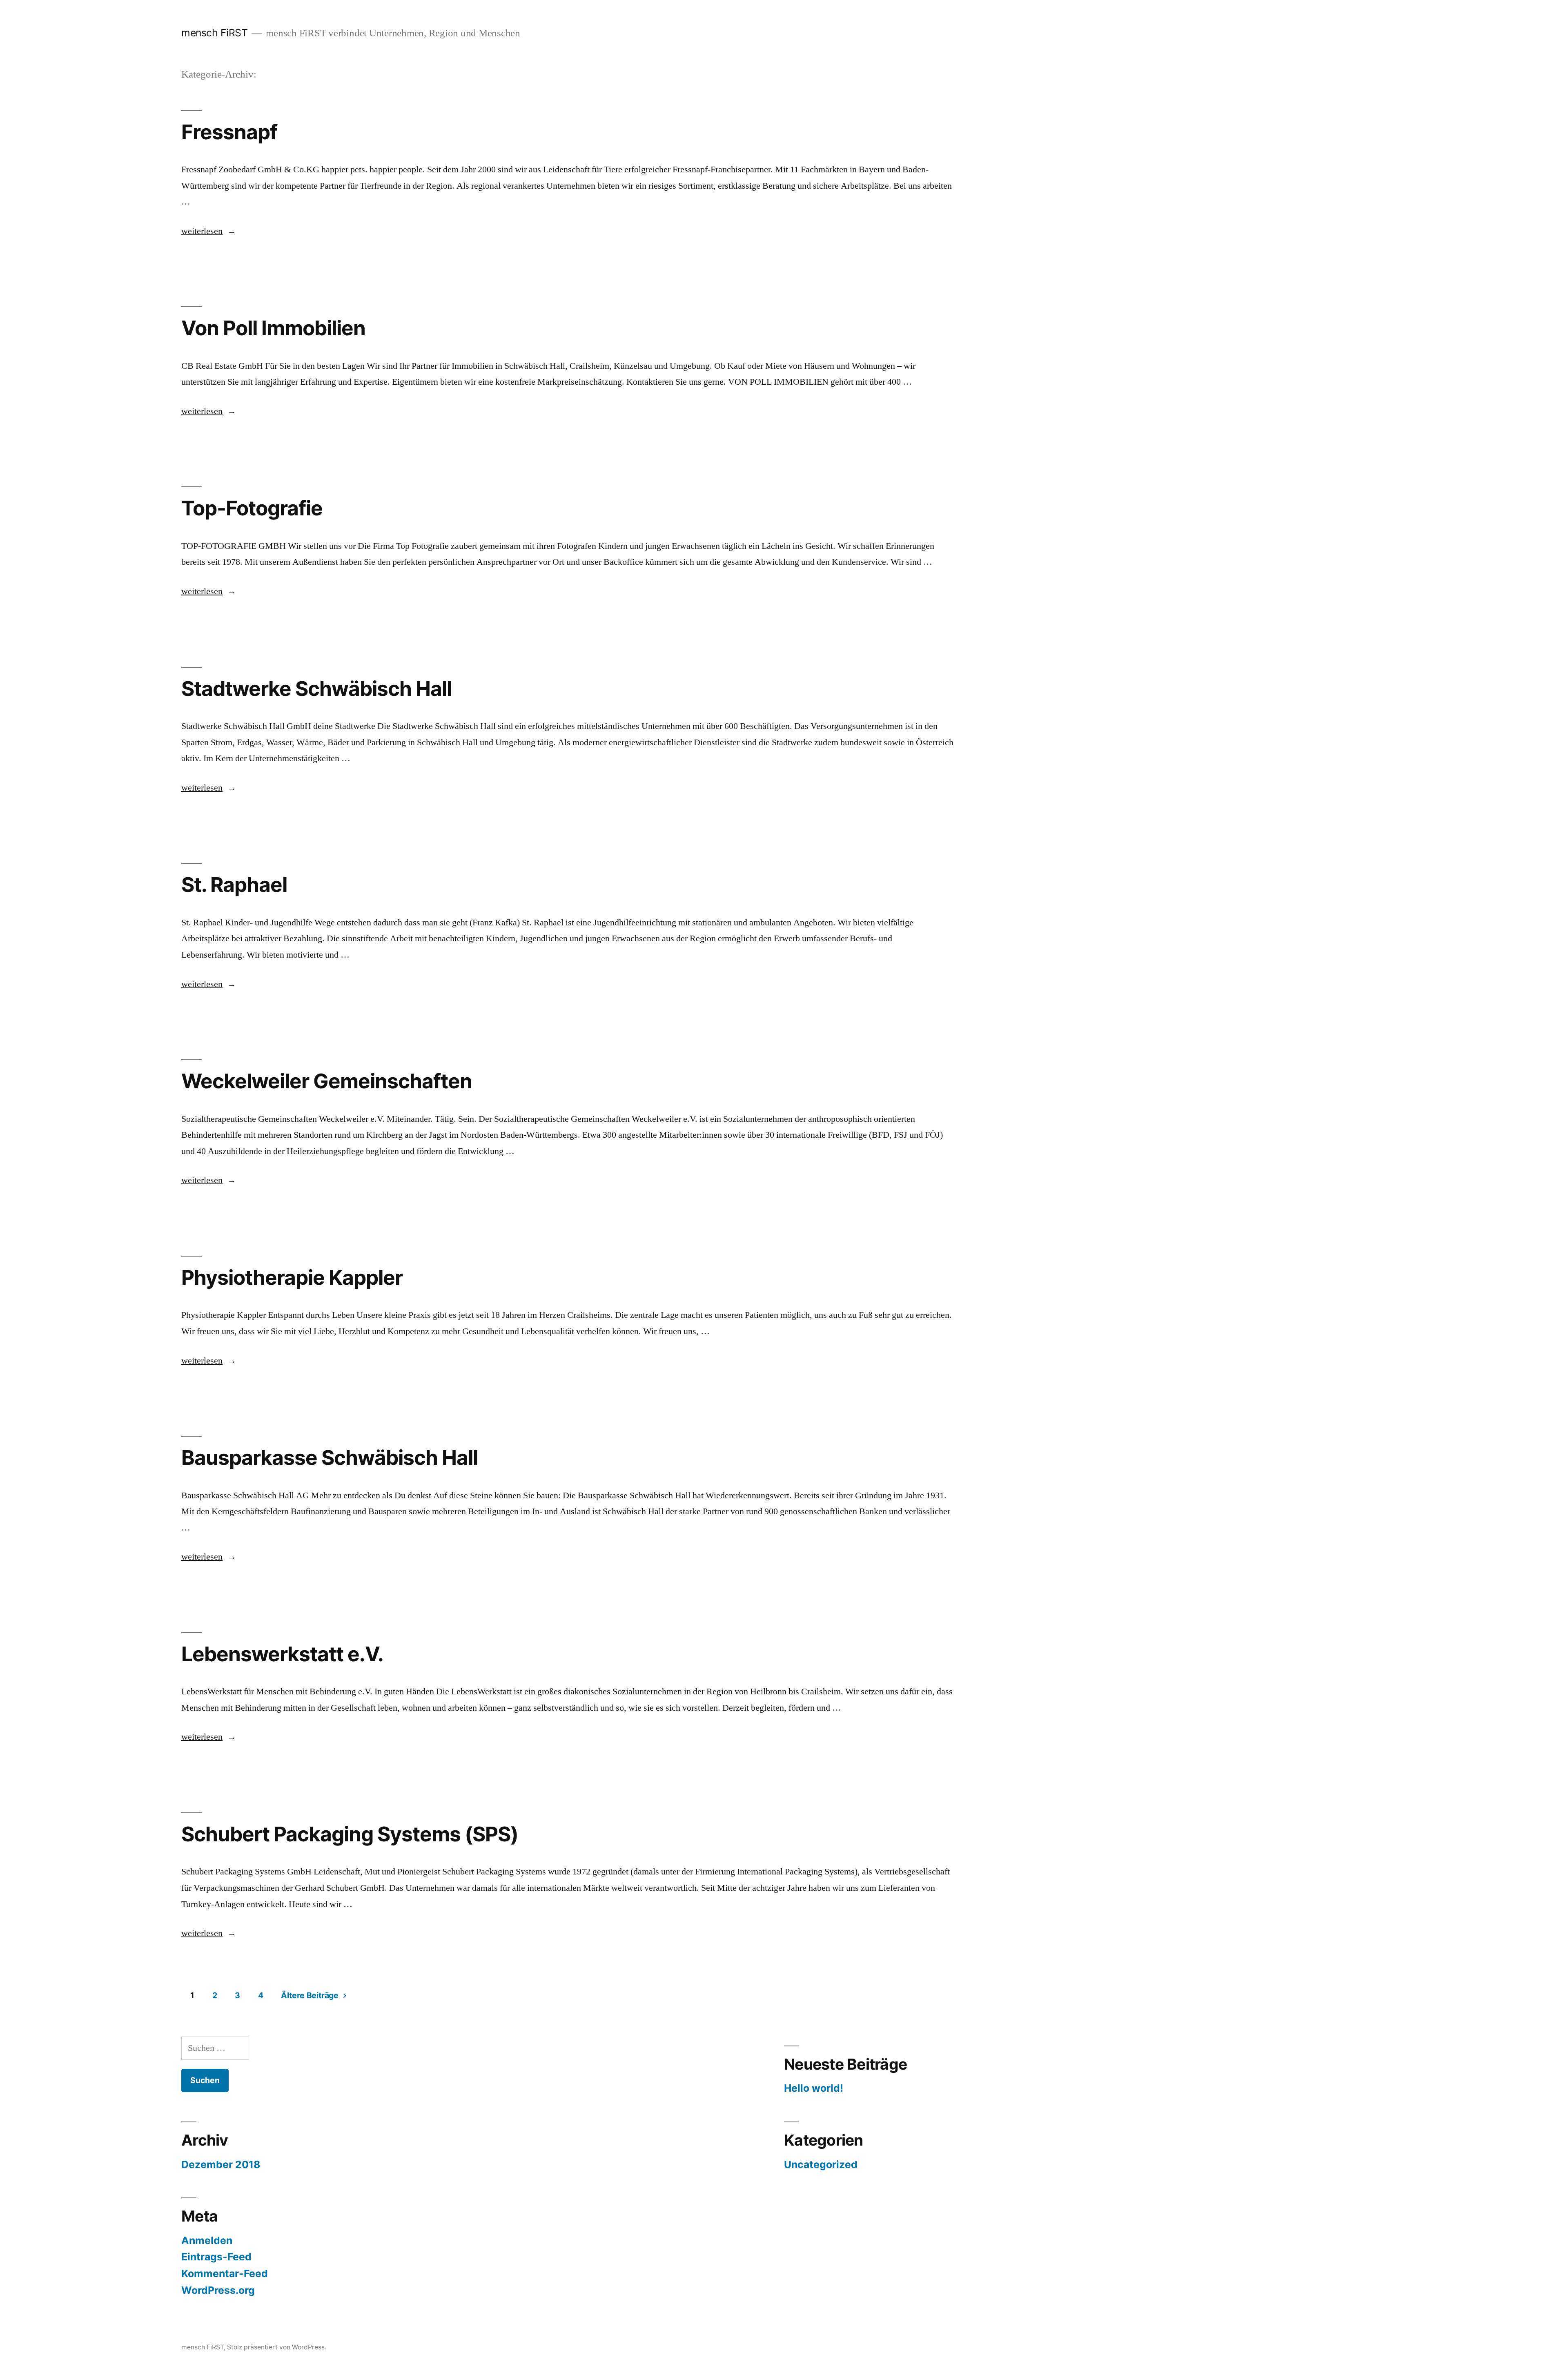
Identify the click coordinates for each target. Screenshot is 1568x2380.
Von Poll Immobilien (273, 328)
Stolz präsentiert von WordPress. (277, 2347)
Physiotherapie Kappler (292, 1277)
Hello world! (814, 2088)
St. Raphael (234, 885)
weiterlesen (203, 231)
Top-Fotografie (252, 508)
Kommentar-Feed (225, 2273)
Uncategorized (821, 2164)
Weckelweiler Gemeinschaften (327, 1081)
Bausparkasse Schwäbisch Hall (330, 1457)
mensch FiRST (214, 33)
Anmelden (207, 2240)
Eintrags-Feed (216, 2257)
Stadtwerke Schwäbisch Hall (316, 689)
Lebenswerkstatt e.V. (282, 1654)
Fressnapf (229, 132)
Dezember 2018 (221, 2164)
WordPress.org (218, 2290)
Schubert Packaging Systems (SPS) (350, 1834)
